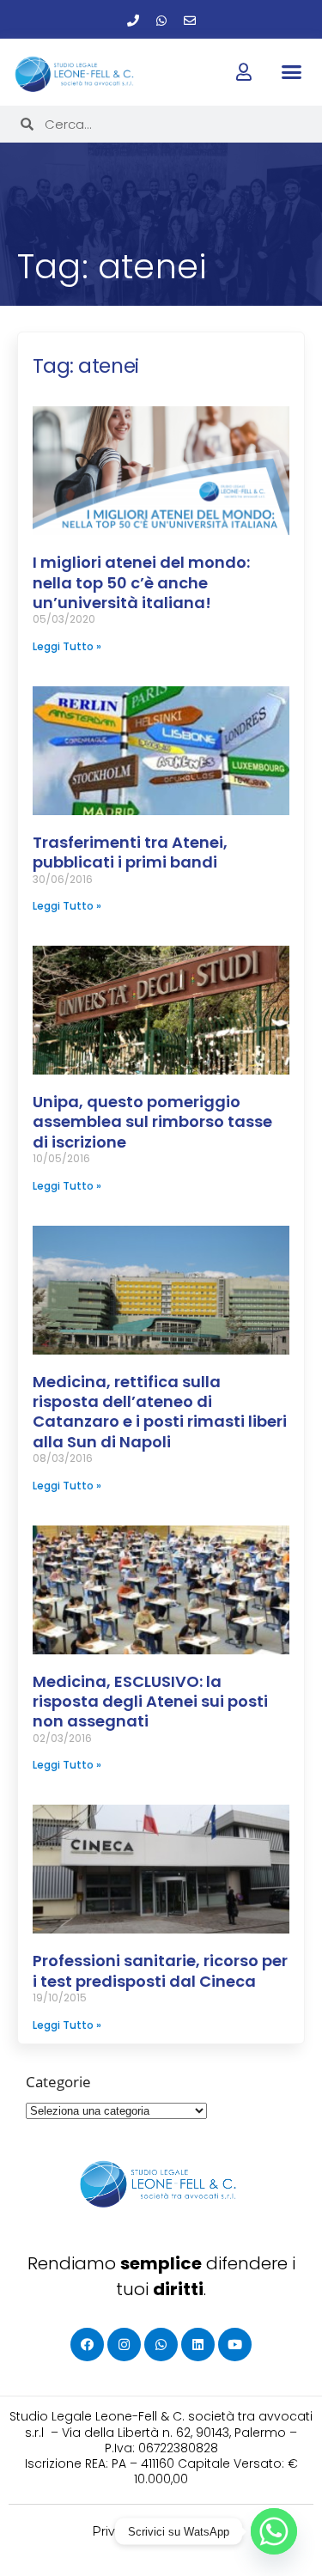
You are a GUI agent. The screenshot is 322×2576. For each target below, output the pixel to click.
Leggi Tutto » (67, 646)
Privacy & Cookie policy (161, 2531)
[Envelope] (190, 21)
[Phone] (133, 21)
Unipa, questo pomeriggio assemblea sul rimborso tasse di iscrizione (152, 1122)
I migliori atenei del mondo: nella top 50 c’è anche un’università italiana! (141, 582)
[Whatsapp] (161, 21)
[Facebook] (87, 2345)
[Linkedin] (198, 2345)
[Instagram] (124, 2345)
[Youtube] (235, 2345)
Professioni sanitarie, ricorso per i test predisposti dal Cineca (160, 1970)
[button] (292, 71)
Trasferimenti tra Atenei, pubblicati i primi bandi (130, 852)
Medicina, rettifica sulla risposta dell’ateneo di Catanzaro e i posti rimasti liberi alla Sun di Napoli (160, 1412)
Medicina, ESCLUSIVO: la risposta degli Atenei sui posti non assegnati (150, 1702)
